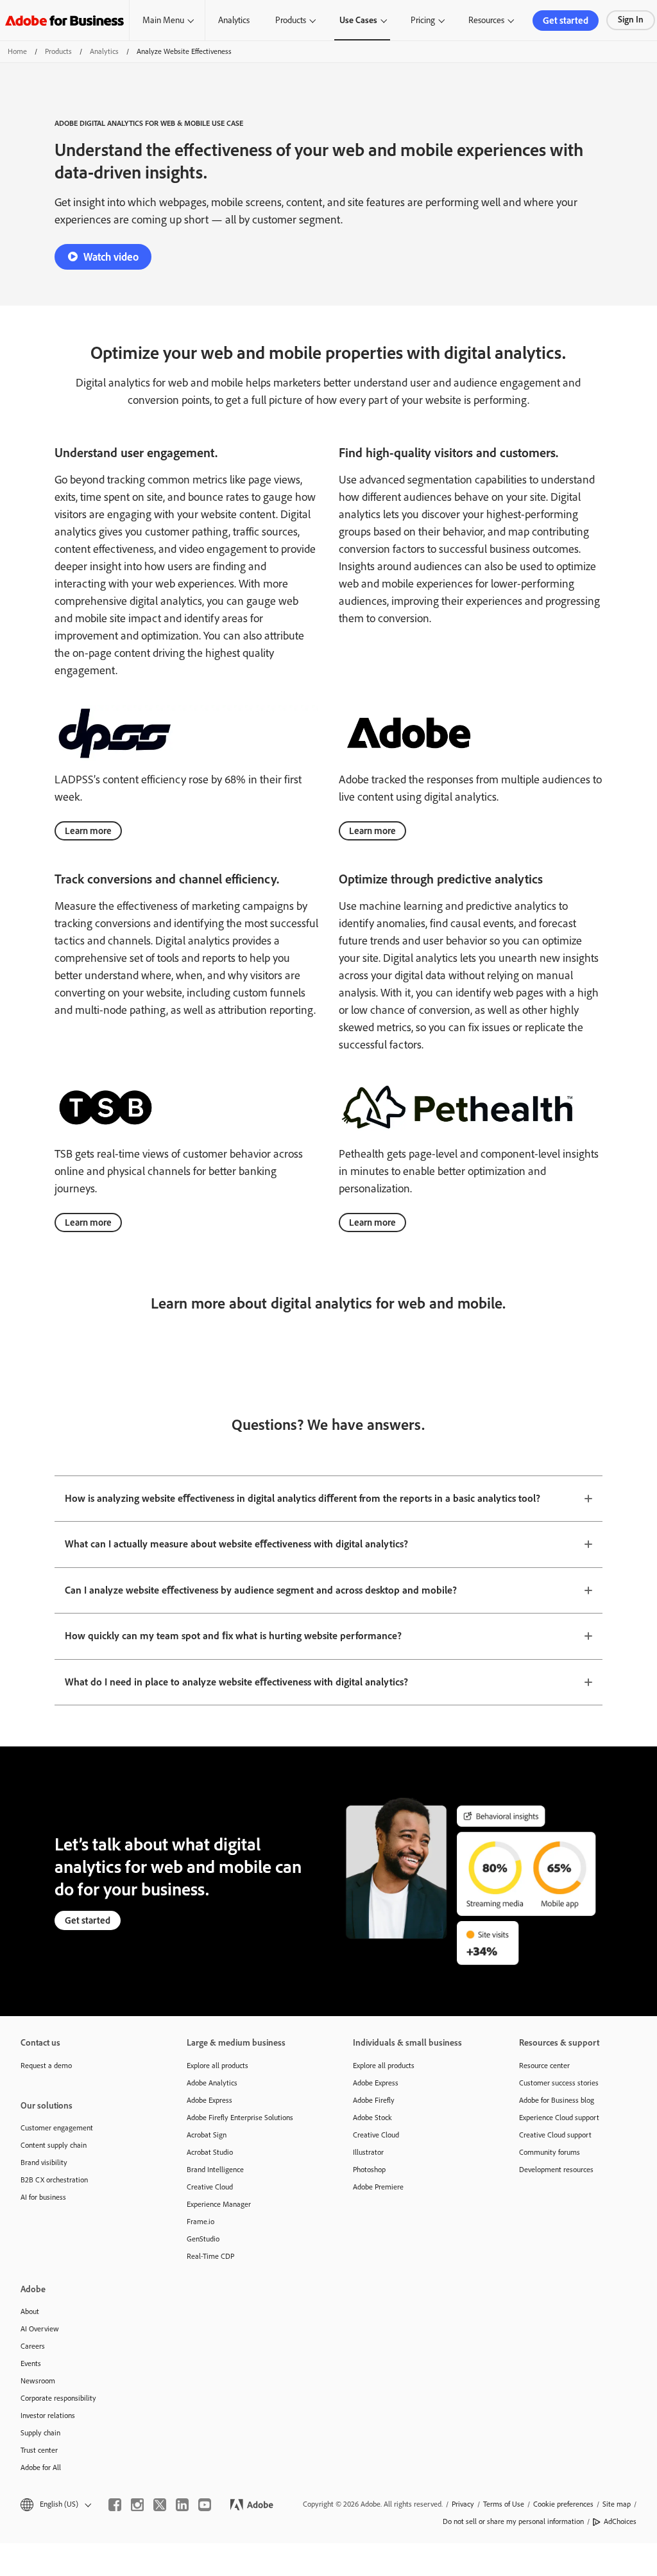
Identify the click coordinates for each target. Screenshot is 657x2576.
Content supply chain (54, 2145)
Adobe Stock (372, 2118)
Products (291, 20)
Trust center (39, 2450)
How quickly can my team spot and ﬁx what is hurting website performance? (233, 1636)
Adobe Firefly (374, 2100)
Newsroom (38, 2381)
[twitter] (160, 2505)
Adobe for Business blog (557, 2100)
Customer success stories (559, 2083)
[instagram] (137, 2505)
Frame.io (201, 2222)
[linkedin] (182, 2505)
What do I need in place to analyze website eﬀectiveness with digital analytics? (236, 1682)
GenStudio (203, 2239)
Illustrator (368, 2152)
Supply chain (40, 2433)
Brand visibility (44, 2163)
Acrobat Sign (207, 2135)
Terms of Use (504, 2504)
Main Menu (163, 20)
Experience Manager (219, 2204)
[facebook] (115, 2505)
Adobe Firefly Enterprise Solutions (240, 2118)
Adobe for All (41, 2467)
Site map (617, 2504)
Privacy (463, 2504)
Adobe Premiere (378, 2187)
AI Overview (40, 2329)
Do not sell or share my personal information (513, 2521)
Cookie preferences (563, 2504)
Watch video (111, 257)
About (30, 2311)
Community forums (550, 2152)
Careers (33, 2346)
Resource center (544, 2066)
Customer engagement (57, 2128)
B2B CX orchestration (54, 2180)
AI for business (43, 2197)
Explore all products (218, 2066)
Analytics (234, 20)
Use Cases (358, 20)
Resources (486, 20)
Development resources (556, 2170)
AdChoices (620, 2521)
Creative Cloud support (555, 2135)
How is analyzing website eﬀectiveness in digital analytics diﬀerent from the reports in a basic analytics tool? (303, 1498)
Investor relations (48, 2415)
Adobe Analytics (212, 2083)
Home (17, 51)
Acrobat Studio (210, 2152)
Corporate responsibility (58, 2398)
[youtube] (205, 2505)
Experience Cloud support (559, 2118)
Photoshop (369, 2170)
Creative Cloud (210, 2187)
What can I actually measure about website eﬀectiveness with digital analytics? (236, 1544)
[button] (55, 2504)
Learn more (88, 831)
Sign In (631, 20)
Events (31, 2363)
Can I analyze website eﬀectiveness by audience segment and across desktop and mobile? (261, 1590)
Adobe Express (209, 2100)
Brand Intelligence (215, 2170)
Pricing (423, 20)
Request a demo (46, 2066)
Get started (566, 21)
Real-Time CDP (210, 2256)
